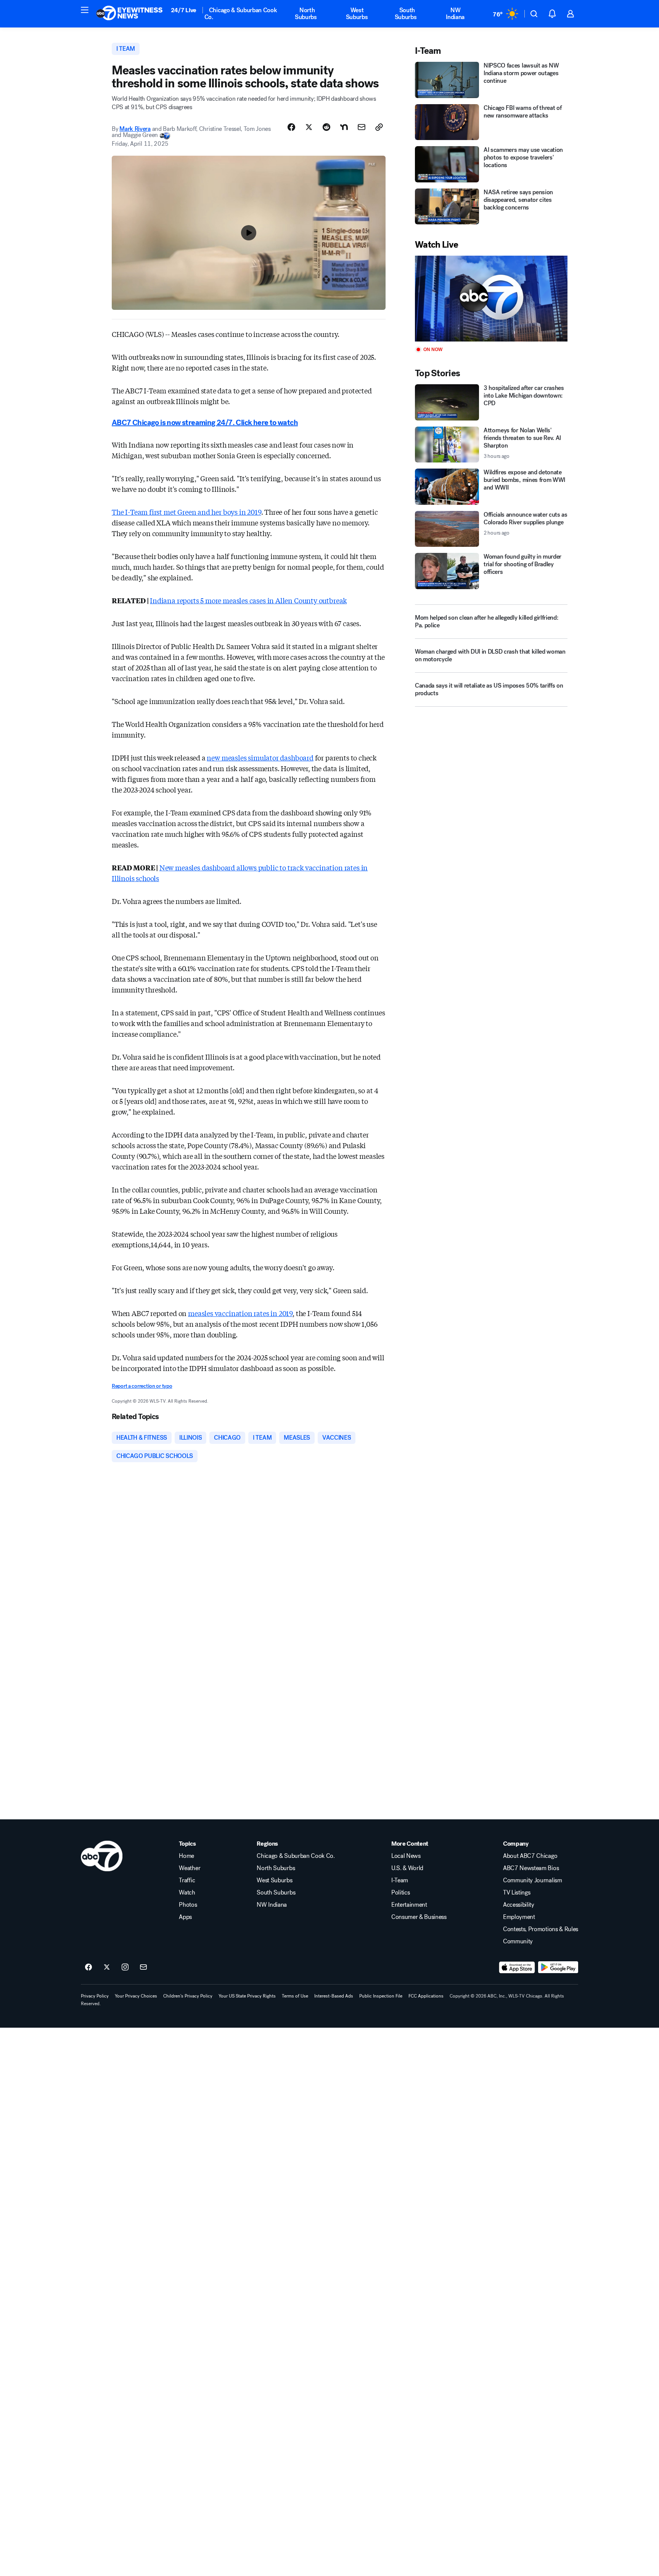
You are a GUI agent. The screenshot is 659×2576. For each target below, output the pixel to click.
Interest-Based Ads (334, 1996)
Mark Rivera (135, 129)
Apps (185, 1917)
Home (186, 1856)
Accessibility (519, 1905)
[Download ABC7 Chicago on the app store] (517, 1967)
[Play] (491, 299)
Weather (190, 1868)
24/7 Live (184, 10)
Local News (406, 1856)
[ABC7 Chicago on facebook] (88, 1967)
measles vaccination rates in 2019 (240, 1313)
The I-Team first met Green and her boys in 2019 (186, 512)
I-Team (400, 1880)
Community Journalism (533, 1880)
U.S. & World (407, 1868)
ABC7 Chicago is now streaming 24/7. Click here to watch (205, 423)
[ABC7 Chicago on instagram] (125, 1967)
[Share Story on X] (309, 127)
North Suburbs (306, 14)
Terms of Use (295, 1996)
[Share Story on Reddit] (326, 127)
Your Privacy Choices (136, 1996)
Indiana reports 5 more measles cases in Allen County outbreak (248, 600)
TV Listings (517, 1893)
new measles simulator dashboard (260, 757)
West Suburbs (357, 14)
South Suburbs (406, 14)
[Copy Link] (379, 127)
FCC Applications (426, 1996)
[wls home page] (102, 1856)
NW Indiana (455, 14)
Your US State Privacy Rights (247, 1996)
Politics (400, 1893)
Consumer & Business (419, 1917)
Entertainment (409, 1905)
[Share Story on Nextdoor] (344, 127)
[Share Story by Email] (362, 127)
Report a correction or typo (142, 1386)
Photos (188, 1905)
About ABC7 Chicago (530, 1856)
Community (518, 1941)
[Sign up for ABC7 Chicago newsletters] (143, 1967)
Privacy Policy (95, 1996)
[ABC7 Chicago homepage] (129, 14)
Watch (187, 1893)
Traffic (187, 1880)
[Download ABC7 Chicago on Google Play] (558, 1967)
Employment (519, 1917)
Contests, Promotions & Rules (541, 1929)
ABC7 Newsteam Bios (531, 1868)
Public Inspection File (381, 1996)
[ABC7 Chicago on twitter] (107, 1967)
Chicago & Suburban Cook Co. (241, 14)
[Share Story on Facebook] (291, 127)
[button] (85, 10)
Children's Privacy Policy (188, 1996)
